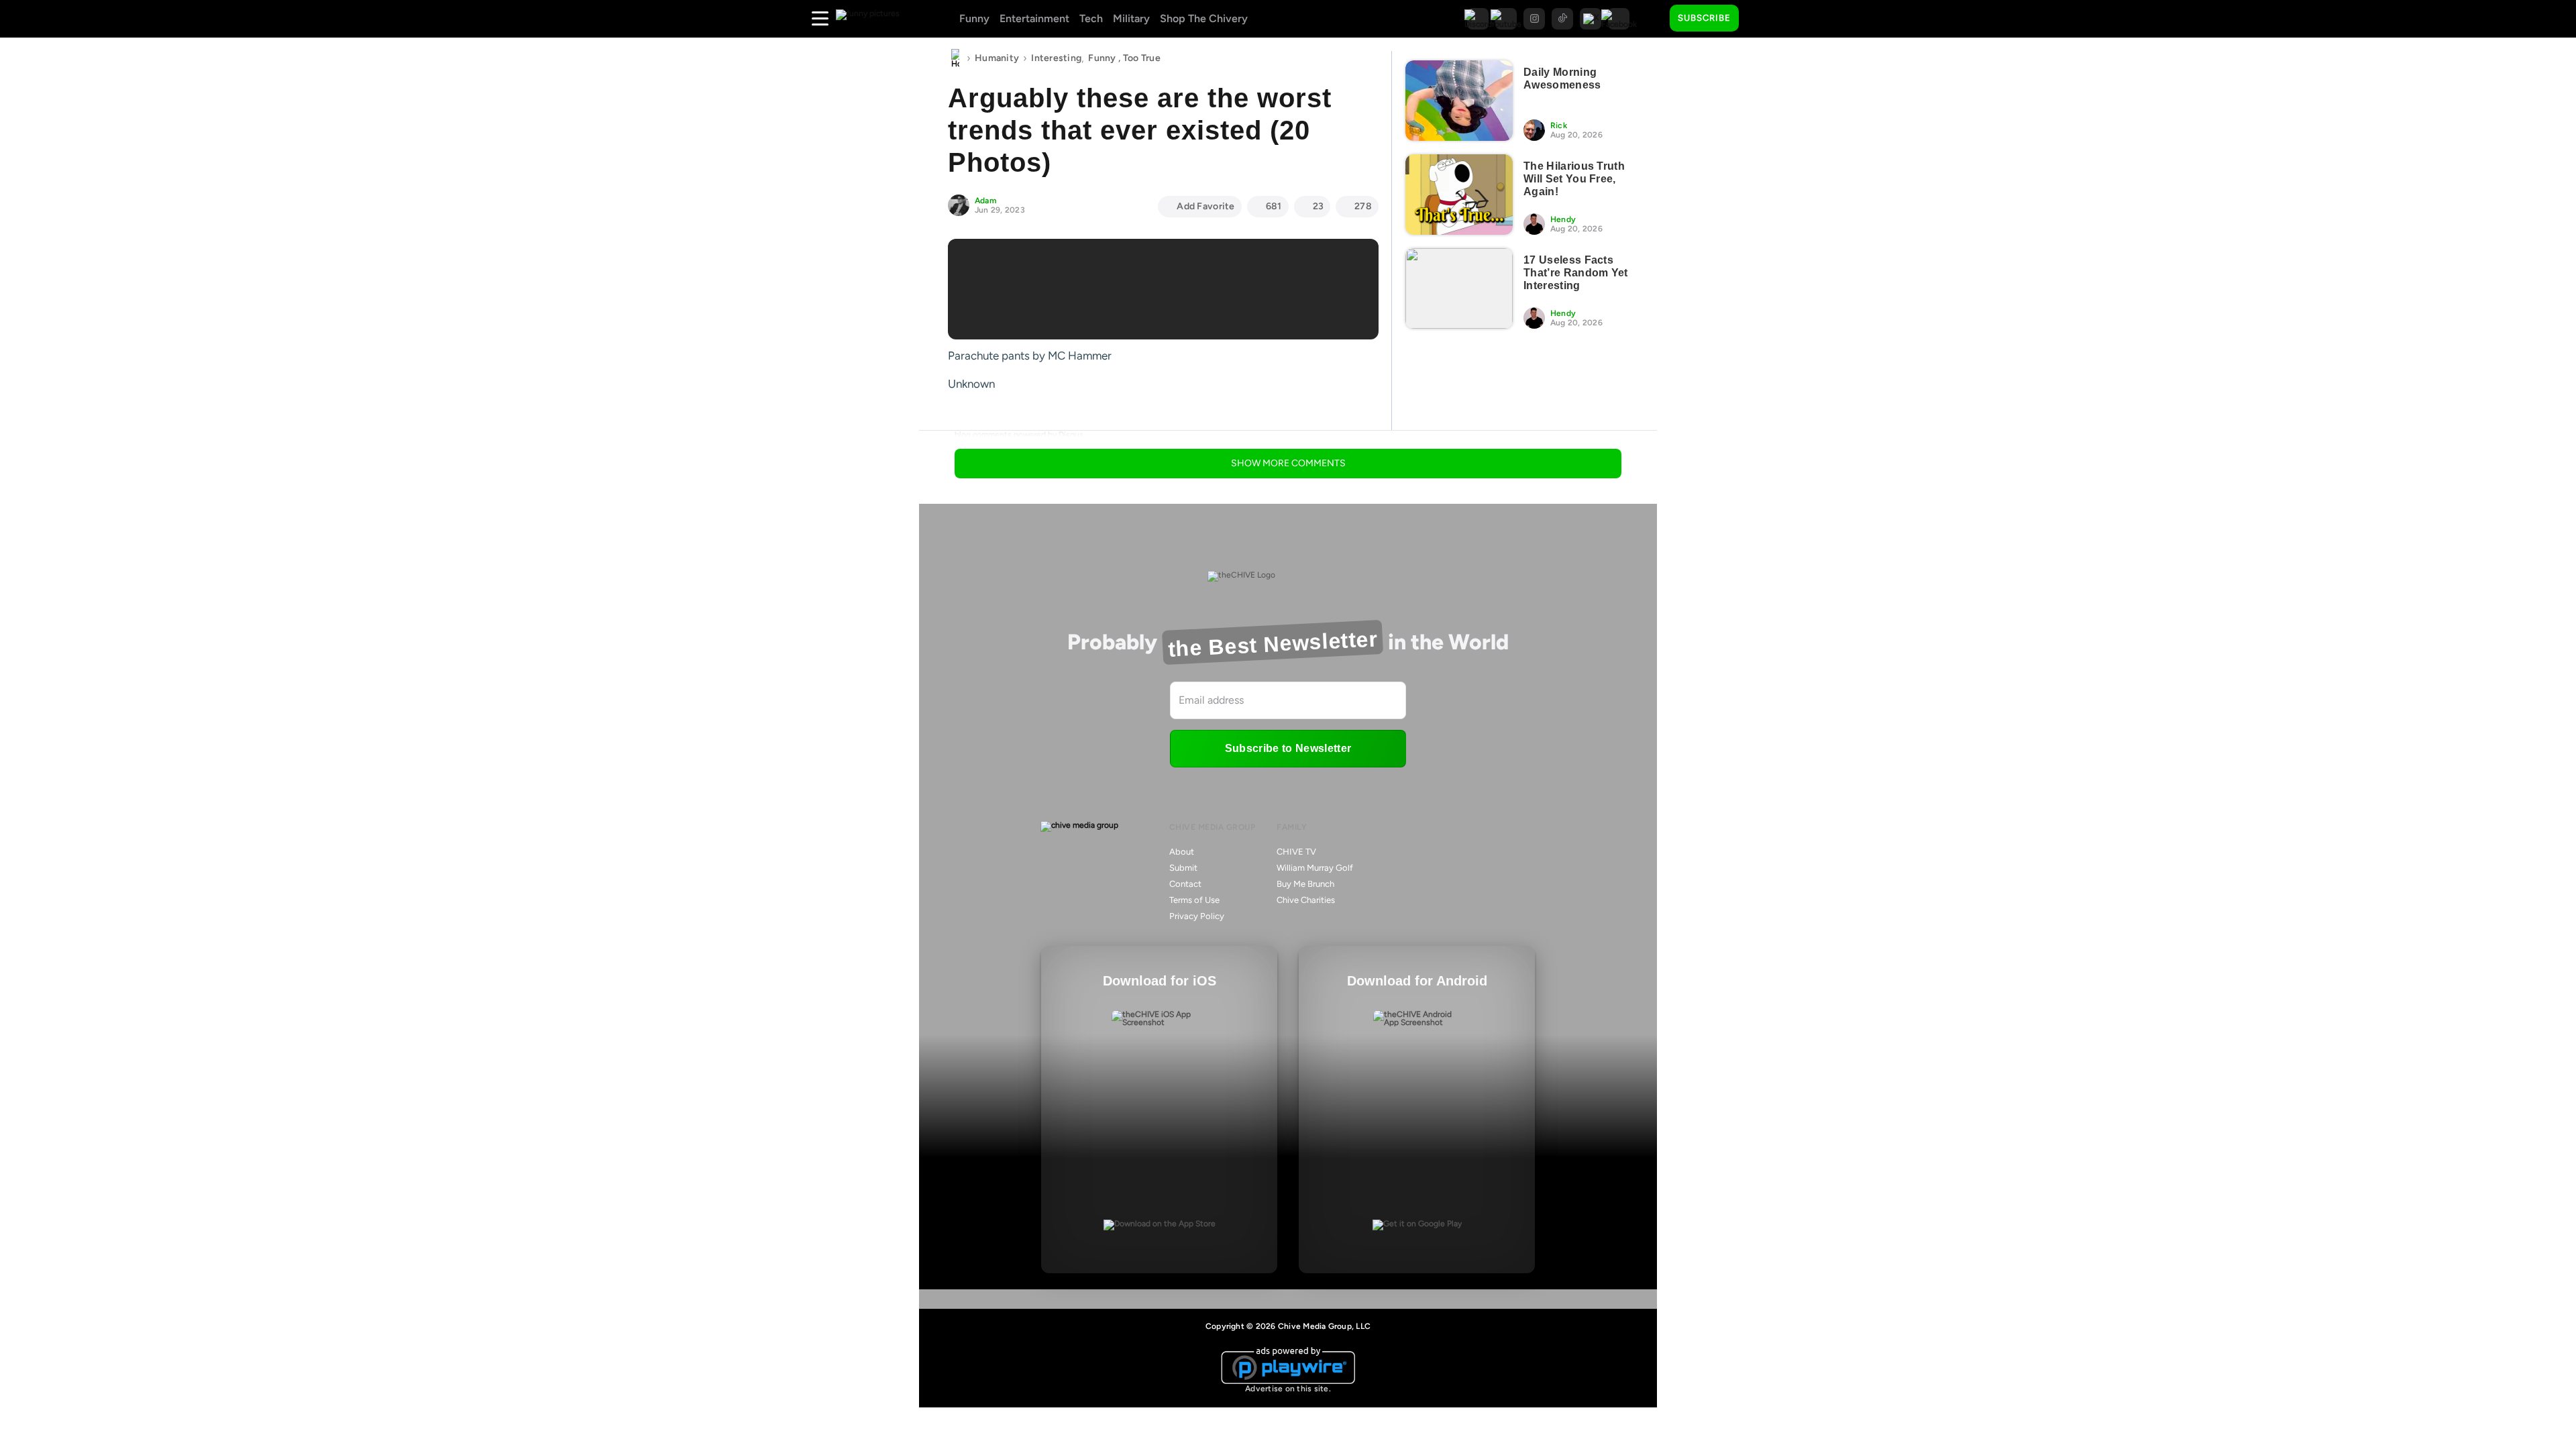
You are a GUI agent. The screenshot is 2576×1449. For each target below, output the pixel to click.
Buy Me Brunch (1305, 884)
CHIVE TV (1296, 852)
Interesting (1056, 58)
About (1182, 852)
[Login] (1761, 19)
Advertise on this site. (1288, 1389)
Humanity (997, 58)
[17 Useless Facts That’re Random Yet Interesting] (1459, 288)
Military (1131, 18)
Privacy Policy (1197, 916)
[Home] (955, 58)
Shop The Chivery (1204, 18)
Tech (1091, 18)
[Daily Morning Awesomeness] (1459, 101)
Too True (1142, 58)
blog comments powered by (1019, 435)
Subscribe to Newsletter (1288, 748)
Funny (974, 18)
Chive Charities (1306, 900)
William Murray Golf (1315, 868)
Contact (1185, 884)
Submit (1183, 868)
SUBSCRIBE (1704, 18)
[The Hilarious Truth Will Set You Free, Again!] (1459, 195)
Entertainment (1034, 18)
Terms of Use (1194, 900)
